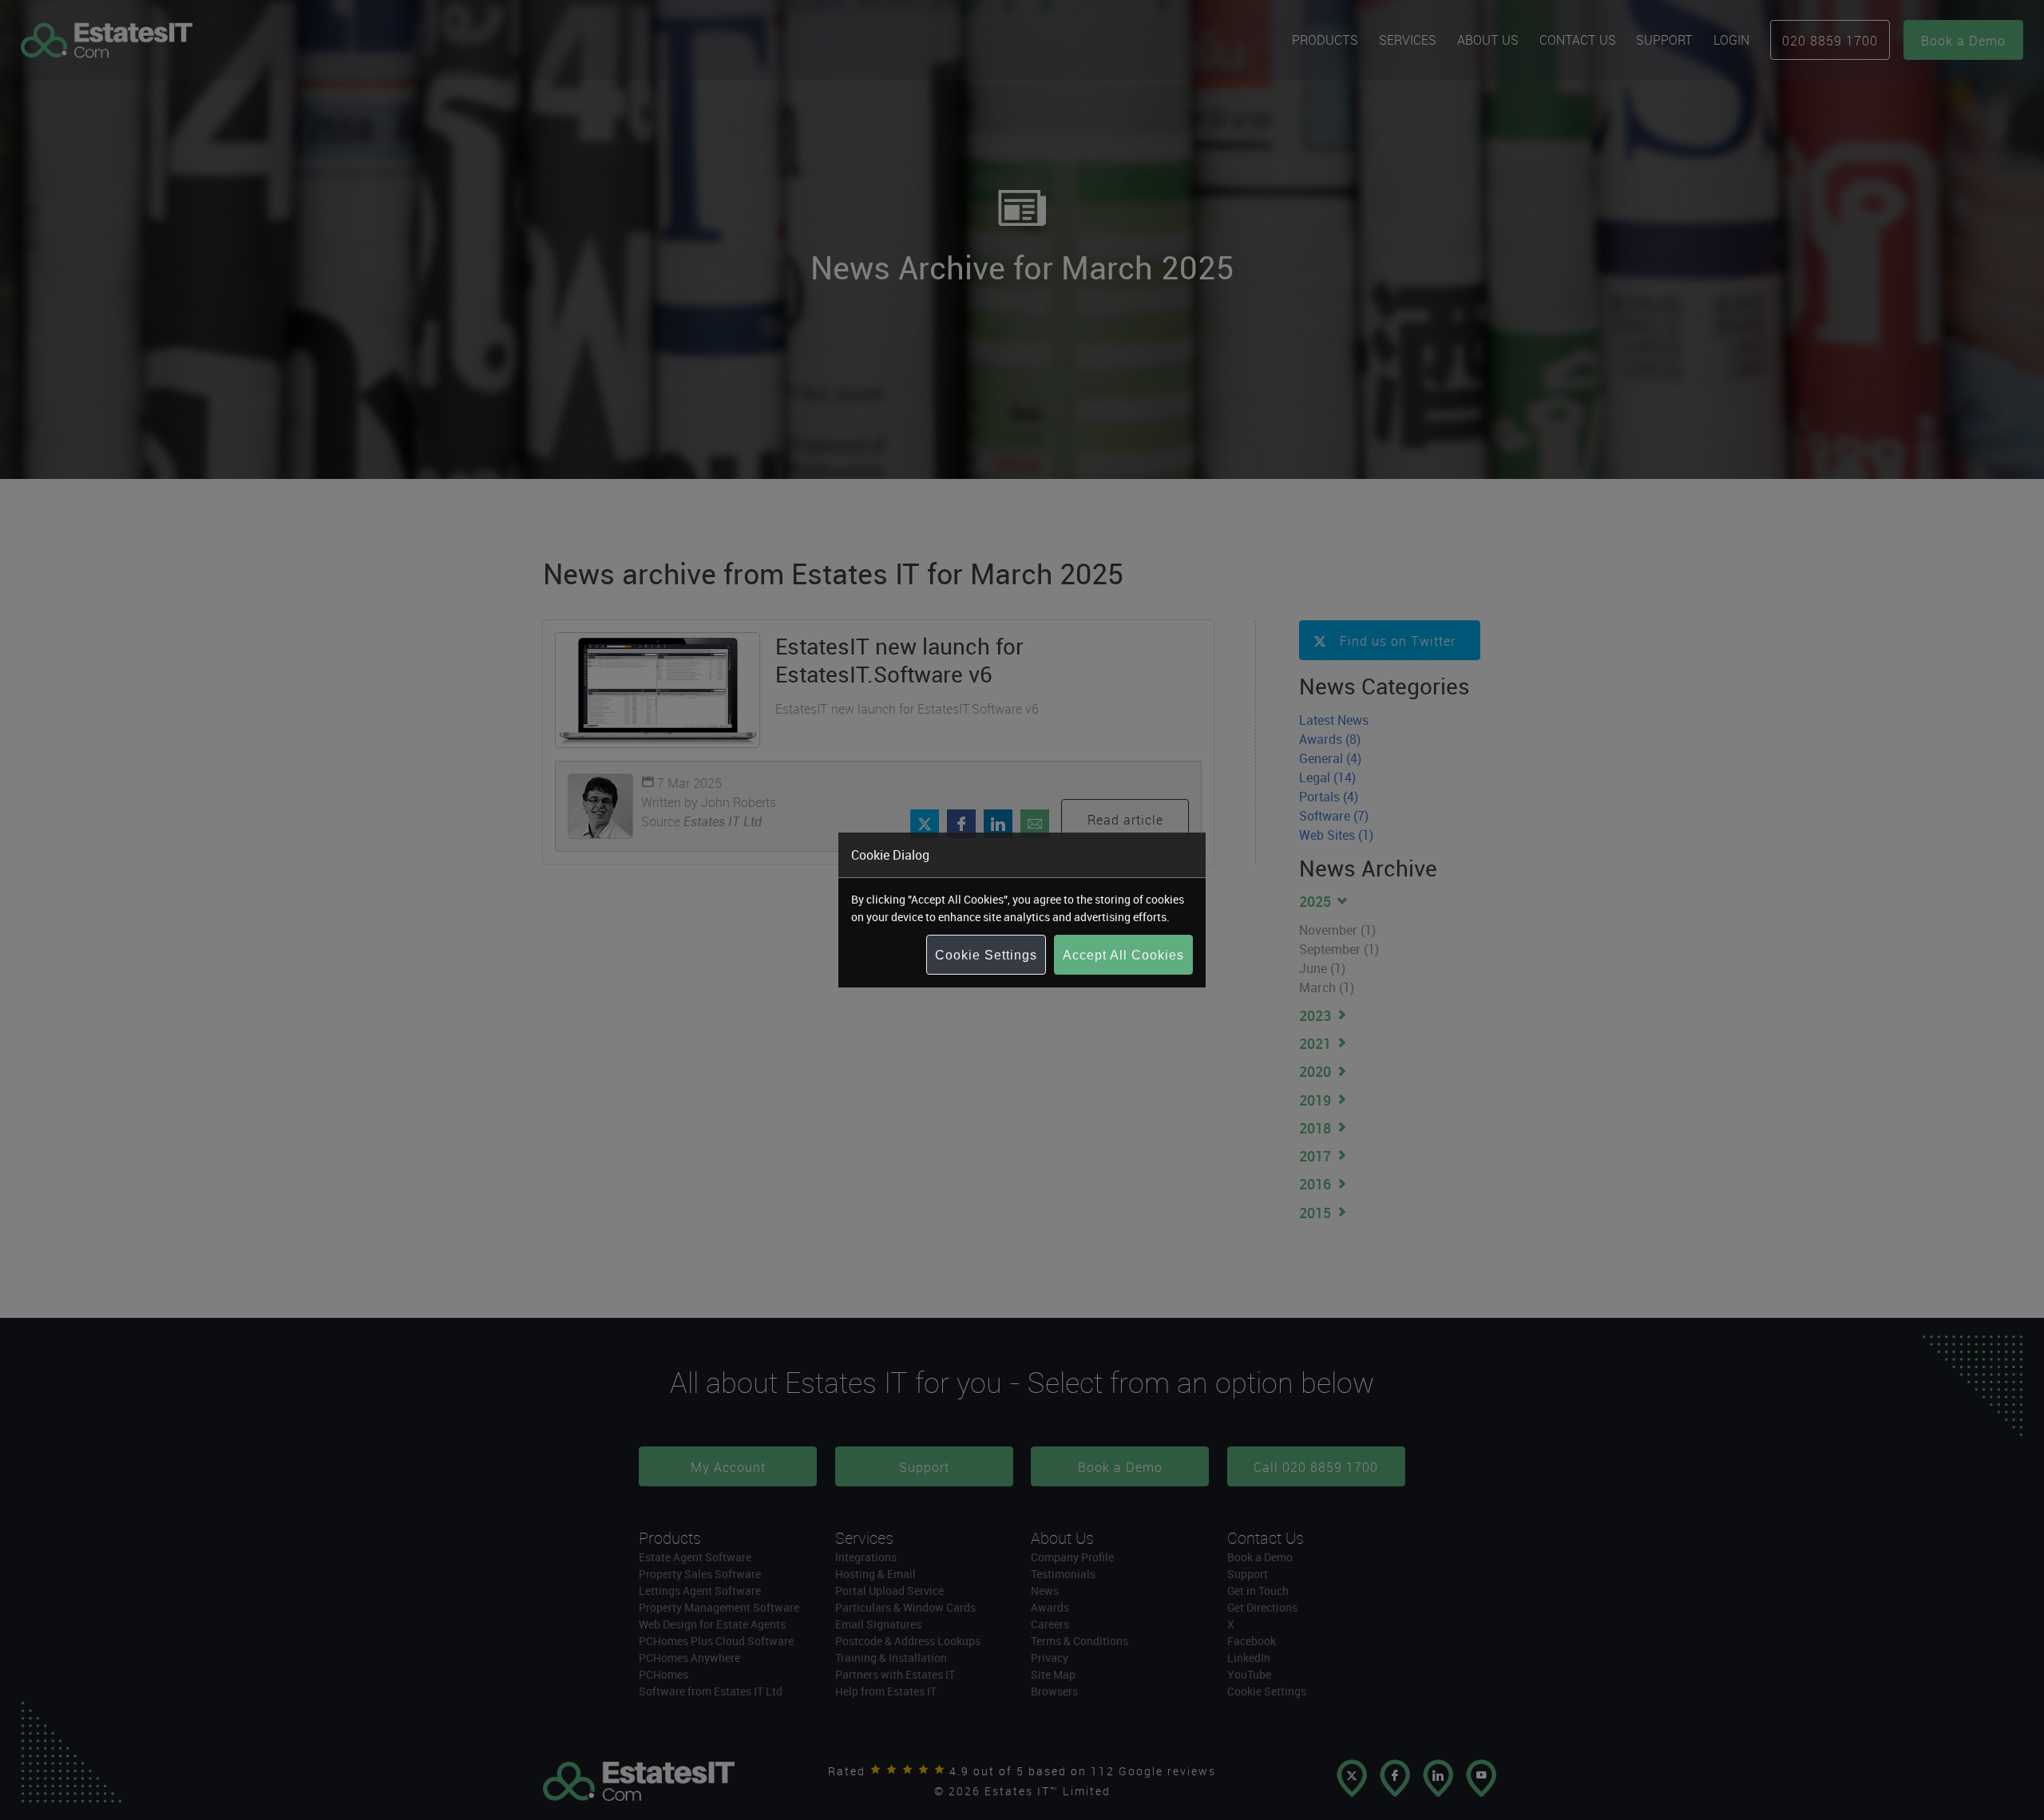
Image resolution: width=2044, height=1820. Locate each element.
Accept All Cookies (1123, 955)
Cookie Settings (986, 955)
